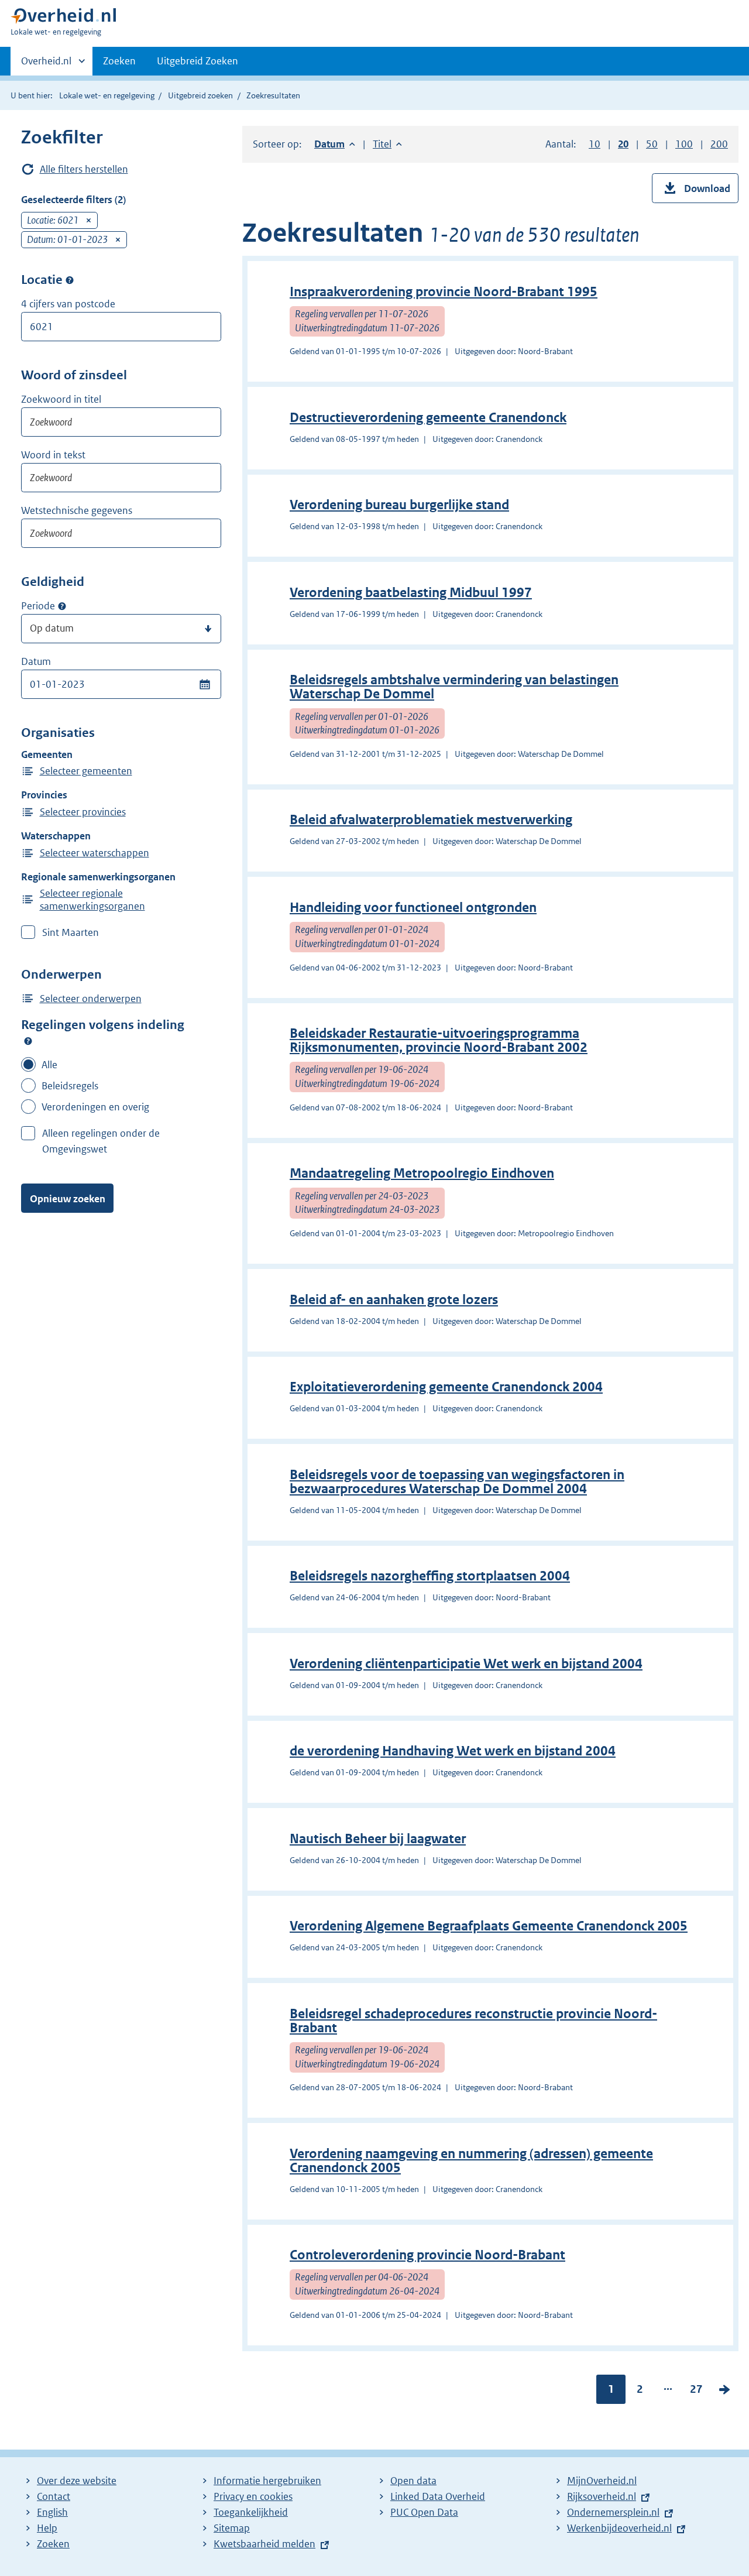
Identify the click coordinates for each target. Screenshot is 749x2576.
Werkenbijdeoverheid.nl (619, 2528)
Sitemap (232, 2528)
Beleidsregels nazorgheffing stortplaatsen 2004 (430, 1576)
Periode (38, 606)
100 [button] (684, 144)
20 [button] (623, 144)
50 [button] (652, 144)
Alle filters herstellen (84, 169)
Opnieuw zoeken (68, 1199)
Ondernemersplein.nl (613, 2512)
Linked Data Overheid (438, 2496)
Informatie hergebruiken (267, 2481)
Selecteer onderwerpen (91, 999)
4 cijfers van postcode (68, 304)
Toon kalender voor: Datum (205, 684)
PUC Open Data (424, 2512)
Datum (36, 661)
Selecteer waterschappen (95, 853)
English (52, 2512)
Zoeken (119, 61)
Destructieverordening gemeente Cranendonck (428, 418)
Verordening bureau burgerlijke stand (399, 505)
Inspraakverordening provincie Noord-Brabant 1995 (444, 292)
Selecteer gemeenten (86, 771)
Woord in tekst (53, 455)
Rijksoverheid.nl (602, 2496)
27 (696, 2392)
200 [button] (719, 144)
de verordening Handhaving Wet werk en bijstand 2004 (453, 1751)
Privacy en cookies (253, 2496)
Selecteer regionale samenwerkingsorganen (92, 900)
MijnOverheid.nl (602, 2481)
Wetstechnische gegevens (77, 510)
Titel (387, 144)
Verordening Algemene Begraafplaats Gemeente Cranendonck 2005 (489, 1926)
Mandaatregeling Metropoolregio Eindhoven (422, 1173)
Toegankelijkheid (251, 2512)
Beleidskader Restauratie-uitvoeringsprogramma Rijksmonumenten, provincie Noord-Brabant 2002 (439, 1040)
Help (47, 2528)
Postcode (70, 280)
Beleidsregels (70, 1086)
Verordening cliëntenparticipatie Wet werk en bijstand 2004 (466, 1664)
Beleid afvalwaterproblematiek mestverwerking (431, 820)
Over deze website (77, 2481)
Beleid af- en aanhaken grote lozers (394, 1300)
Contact (54, 2496)
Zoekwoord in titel (61, 399)
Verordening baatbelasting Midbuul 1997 (411, 593)
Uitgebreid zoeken (200, 95)
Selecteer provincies (83, 812)
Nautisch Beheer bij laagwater (378, 1839)
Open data (413, 2481)
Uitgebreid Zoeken (197, 61)
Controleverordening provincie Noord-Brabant (427, 2255)
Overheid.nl (46, 65)
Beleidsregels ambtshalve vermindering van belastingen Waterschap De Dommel (454, 687)
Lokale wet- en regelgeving (107, 95)
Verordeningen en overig (95, 1107)
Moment (62, 606)
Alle (49, 1065)
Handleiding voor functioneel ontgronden (413, 908)
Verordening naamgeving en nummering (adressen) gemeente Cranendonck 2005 (471, 2161)
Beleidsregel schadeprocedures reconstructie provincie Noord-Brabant (473, 2021)
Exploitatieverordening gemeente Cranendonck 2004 (446, 1387)
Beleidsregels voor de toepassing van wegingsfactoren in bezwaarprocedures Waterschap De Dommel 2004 (457, 1482)
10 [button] (595, 144)
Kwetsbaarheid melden (264, 2544)
